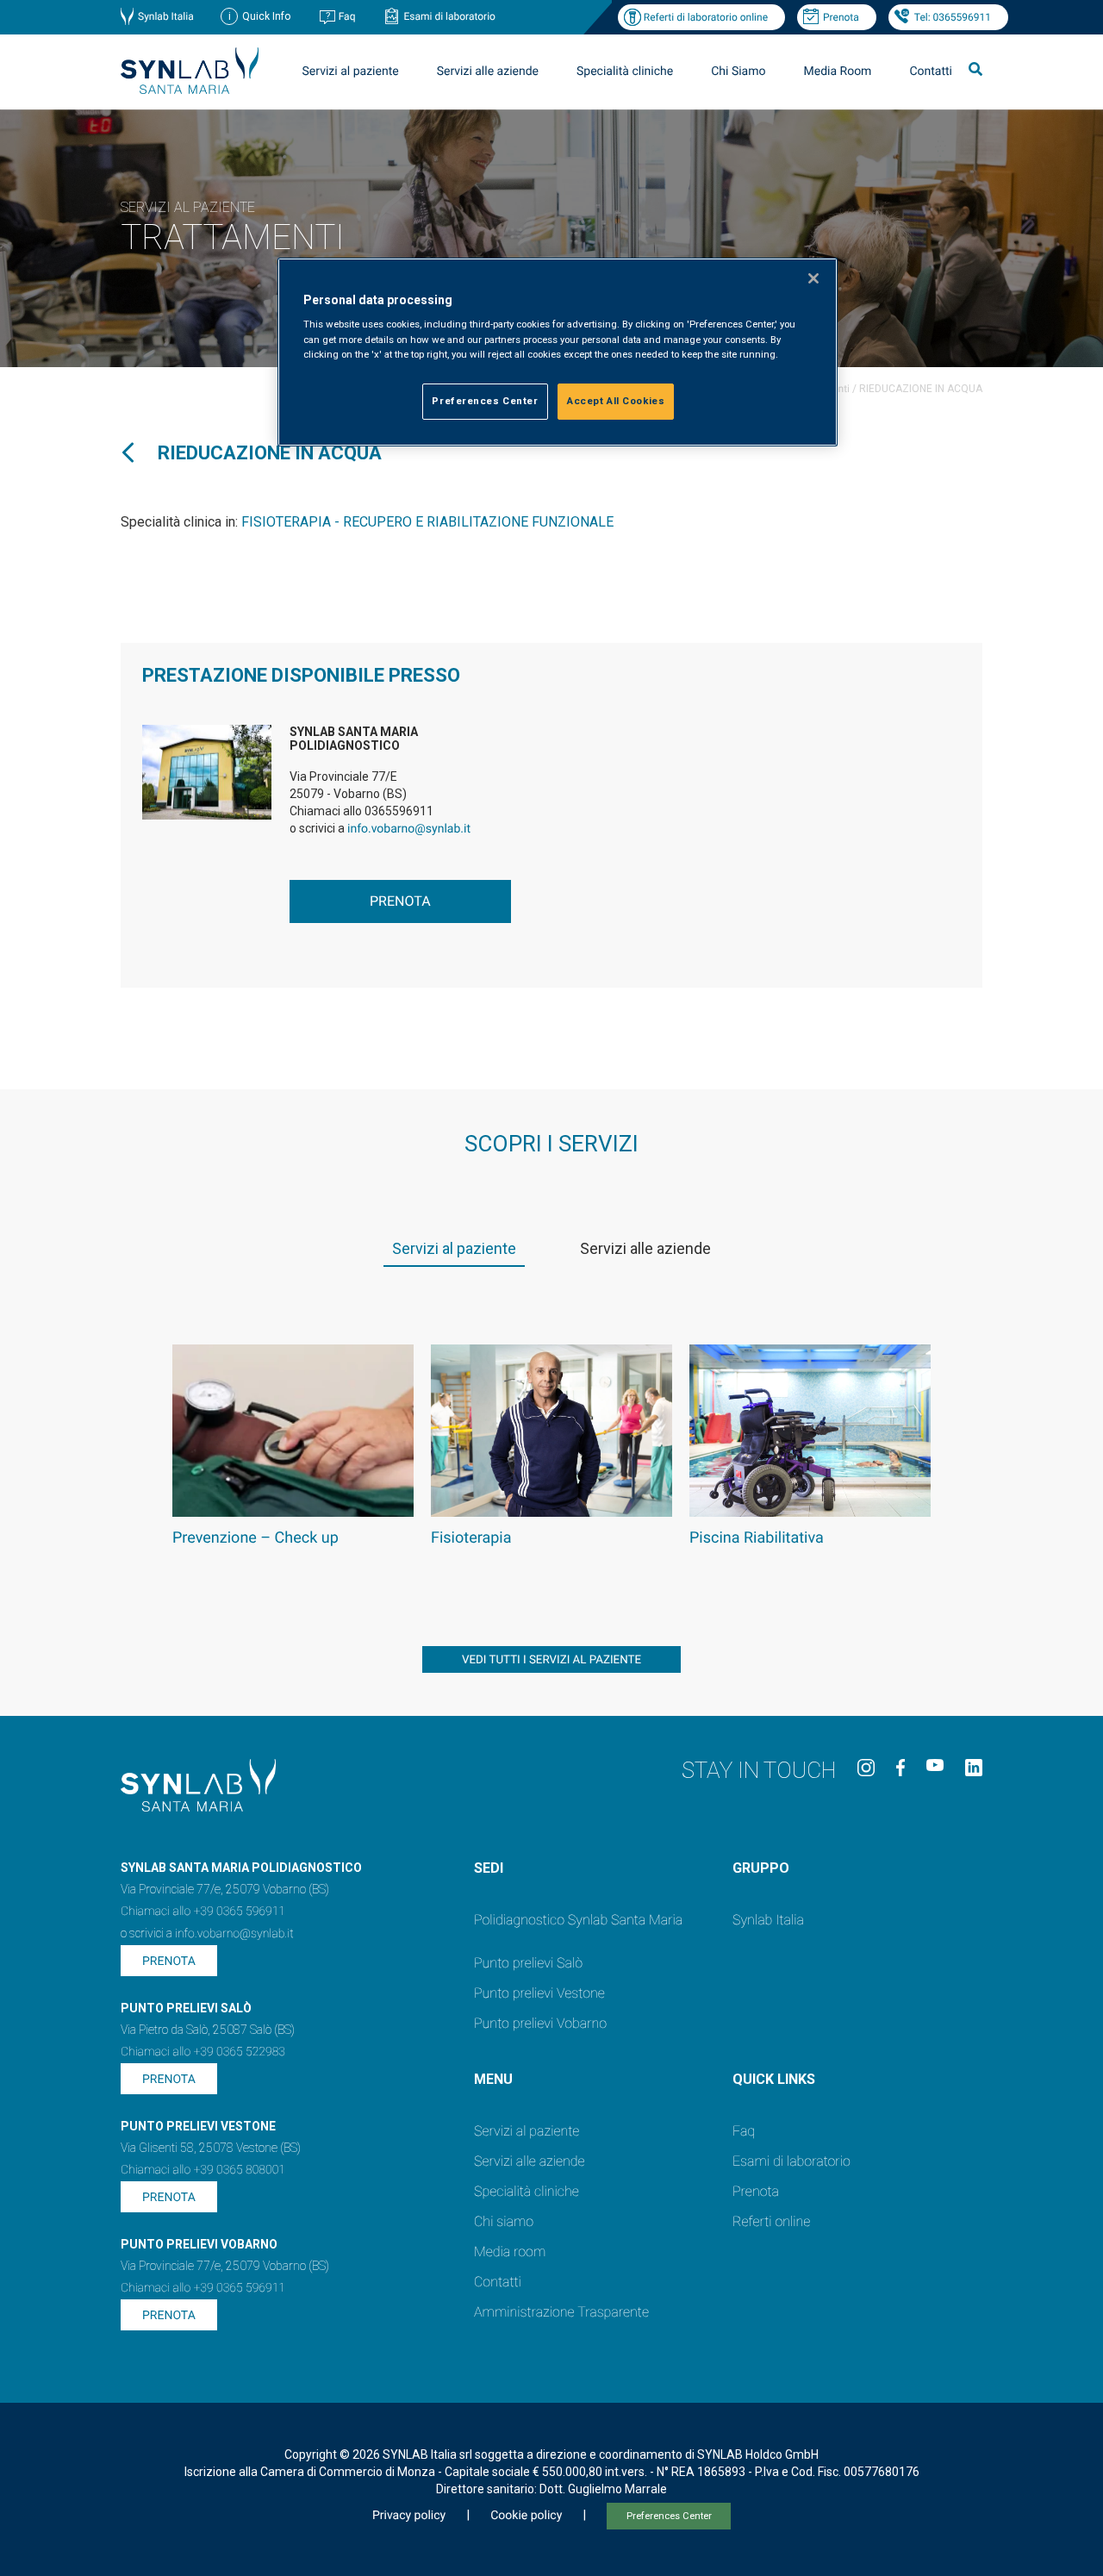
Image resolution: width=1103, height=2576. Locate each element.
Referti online (771, 2221)
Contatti (931, 72)
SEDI (489, 1868)
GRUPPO (761, 1868)
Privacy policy (409, 2516)
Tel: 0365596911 (953, 17)
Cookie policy (526, 2516)
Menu (493, 2079)
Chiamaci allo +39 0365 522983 (203, 2052)
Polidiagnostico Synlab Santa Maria (578, 1920)
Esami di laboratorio (449, 16)
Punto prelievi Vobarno (540, 2023)
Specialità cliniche (625, 72)
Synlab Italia (166, 16)
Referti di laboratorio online (706, 17)
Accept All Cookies (616, 401)
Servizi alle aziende (530, 2161)
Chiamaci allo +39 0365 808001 (203, 2170)
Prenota (841, 17)
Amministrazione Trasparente (561, 2312)
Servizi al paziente (527, 2131)
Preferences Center (669, 2516)
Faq (347, 16)
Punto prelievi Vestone (539, 1993)
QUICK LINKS (774, 2079)
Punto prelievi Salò (528, 1963)
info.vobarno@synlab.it (409, 829)
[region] (558, 352)
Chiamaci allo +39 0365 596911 (203, 1912)
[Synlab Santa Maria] (190, 89)
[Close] (813, 278)
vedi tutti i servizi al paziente (551, 1660)
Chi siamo (504, 2221)
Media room (510, 2252)
